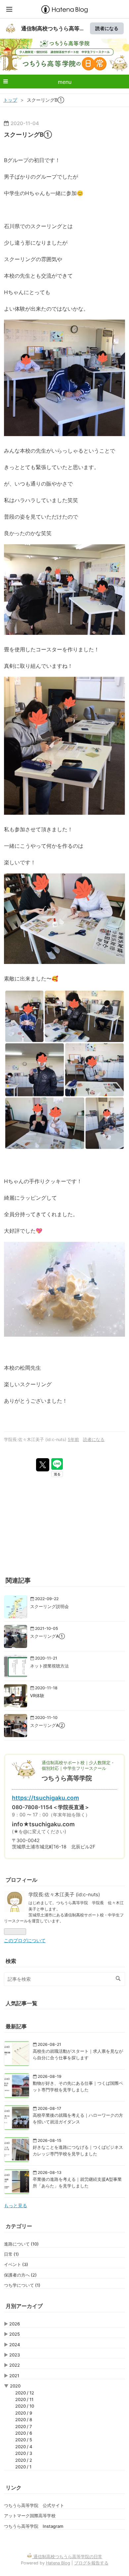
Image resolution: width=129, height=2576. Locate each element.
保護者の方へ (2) (20, 2275)
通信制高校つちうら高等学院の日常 (64, 52)
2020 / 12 (25, 2393)
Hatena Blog (58, 2563)
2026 (15, 2324)
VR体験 (37, 1696)
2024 (15, 2345)
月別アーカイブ (24, 2306)
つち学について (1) (22, 2285)
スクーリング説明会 (49, 1606)
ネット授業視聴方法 (49, 1666)
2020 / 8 (24, 2420)
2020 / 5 (24, 2440)
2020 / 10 (25, 2406)
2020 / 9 (24, 2413)
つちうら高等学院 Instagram (34, 2526)
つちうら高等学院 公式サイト (34, 2505)
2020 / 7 (24, 2426)
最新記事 (16, 2026)
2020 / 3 (24, 2453)
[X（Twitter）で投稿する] (43, 1465)
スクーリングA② (47, 1725)
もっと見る (16, 2206)
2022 (15, 2365)
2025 (15, 2334)
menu (65, 82)
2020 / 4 (24, 2447)
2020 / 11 (24, 2399)
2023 (15, 2355)
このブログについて (25, 1941)
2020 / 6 (24, 2433)
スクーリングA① (47, 1636)
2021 (14, 2376)
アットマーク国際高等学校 (30, 2516)
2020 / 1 (23, 2467)
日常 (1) (11, 2254)
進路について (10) (21, 2244)
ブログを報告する (91, 2563)
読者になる (107, 28)
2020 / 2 (24, 2460)
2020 (15, 2386)
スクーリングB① (28, 135)
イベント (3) (16, 2264)
